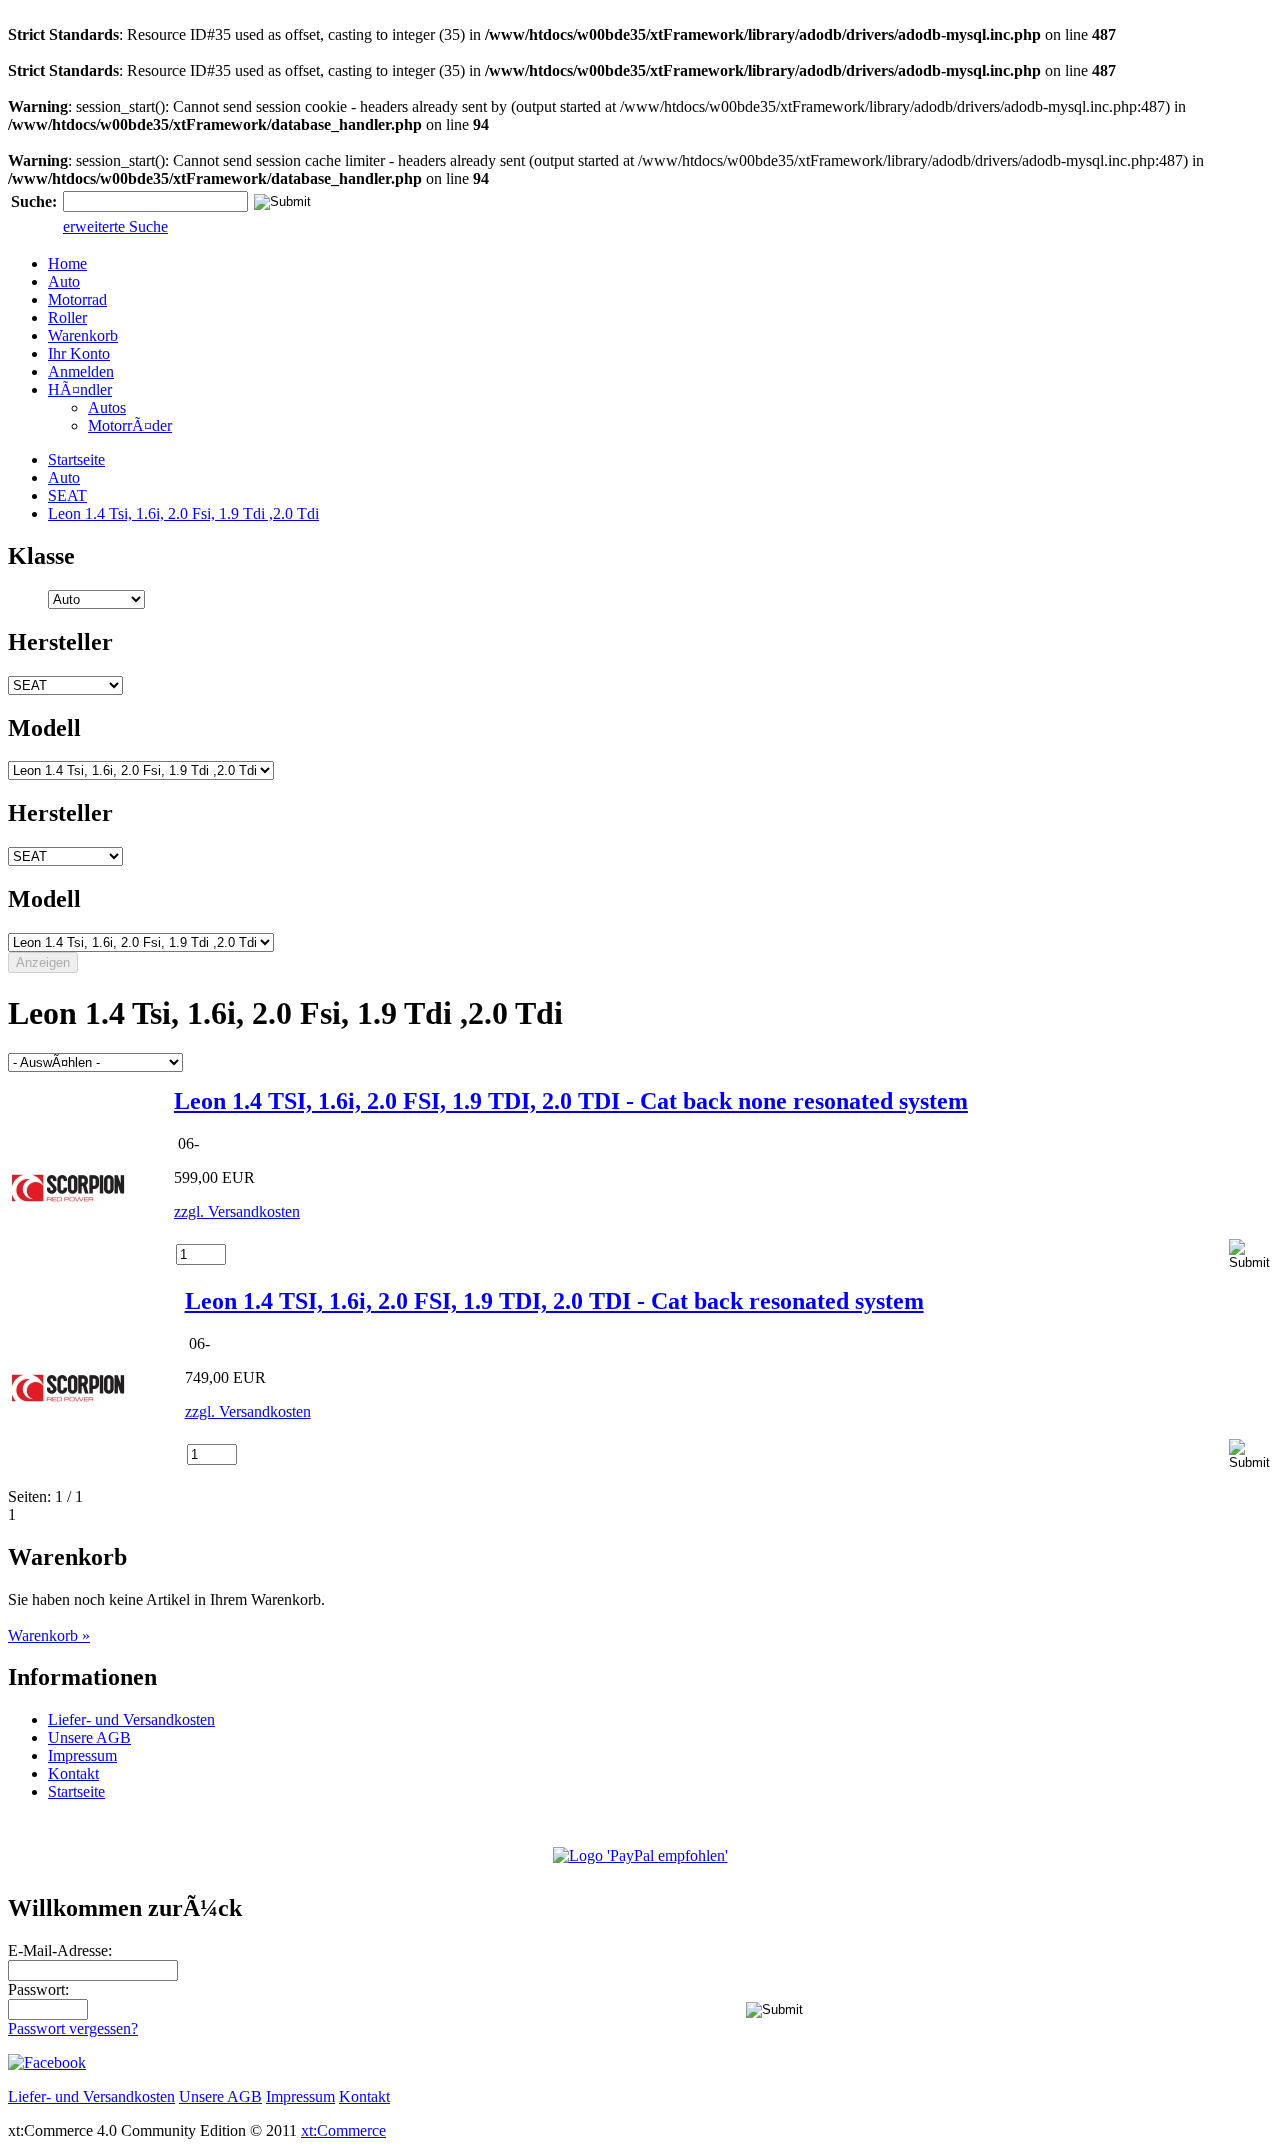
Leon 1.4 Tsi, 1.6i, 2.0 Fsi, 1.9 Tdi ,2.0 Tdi (183, 513)
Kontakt (73, 1773)
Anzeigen (43, 962)
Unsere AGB (89, 1737)
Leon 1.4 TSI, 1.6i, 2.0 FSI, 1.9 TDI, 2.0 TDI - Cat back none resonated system (571, 1101)
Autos (107, 407)
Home (67, 263)
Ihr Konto (79, 353)
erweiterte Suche (115, 226)
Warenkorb (83, 335)
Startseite (76, 459)
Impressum (82, 1755)
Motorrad (77, 299)
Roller (67, 317)
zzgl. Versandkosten (237, 1211)
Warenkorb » (49, 1635)
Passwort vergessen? (73, 2028)
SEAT (67, 495)
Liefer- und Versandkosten (131, 1719)
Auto (64, 281)
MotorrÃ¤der (130, 425)
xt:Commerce (343, 2130)
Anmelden (81, 371)
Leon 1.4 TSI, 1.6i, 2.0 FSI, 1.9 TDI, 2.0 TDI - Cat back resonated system (554, 1301)
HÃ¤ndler (80, 389)
